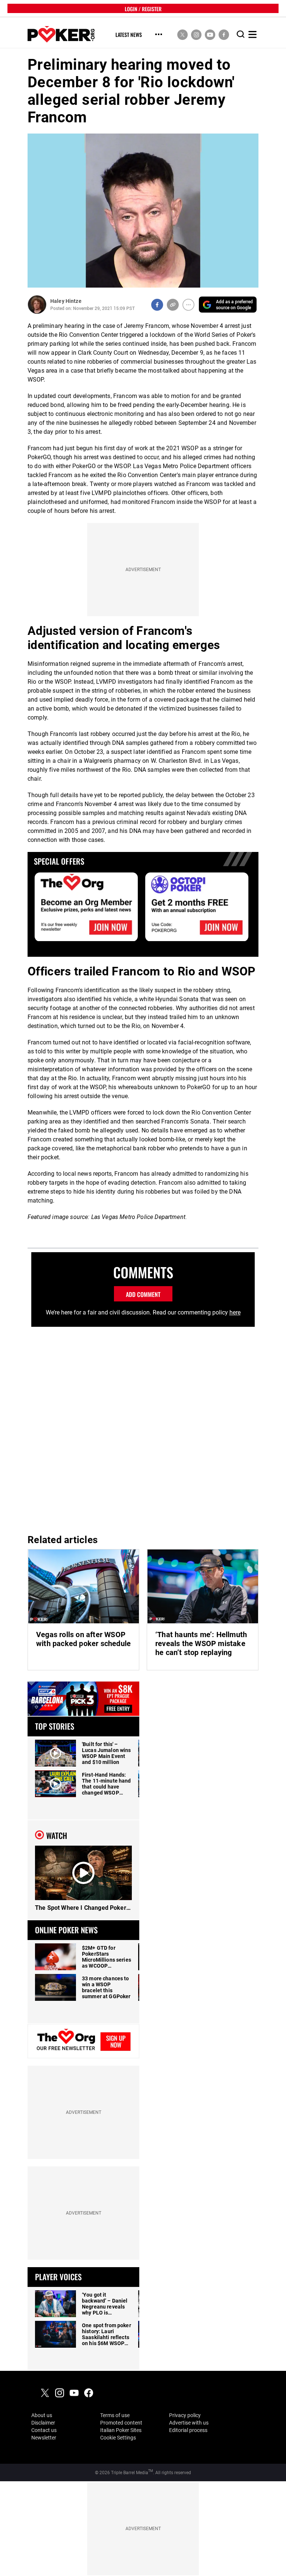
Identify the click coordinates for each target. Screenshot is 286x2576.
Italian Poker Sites (121, 2430)
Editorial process (188, 2430)
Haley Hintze (66, 301)
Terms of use (115, 2415)
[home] (61, 35)
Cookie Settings (118, 2438)
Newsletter (44, 2438)
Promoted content (121, 2423)
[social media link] (182, 34)
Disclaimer (43, 2423)
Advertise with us (189, 2423)
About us (42, 2415)
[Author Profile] (37, 305)
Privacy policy (185, 2415)
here (235, 1312)
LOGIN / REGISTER (143, 8)
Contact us (44, 2430)
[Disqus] (143, 1428)
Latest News (129, 35)
